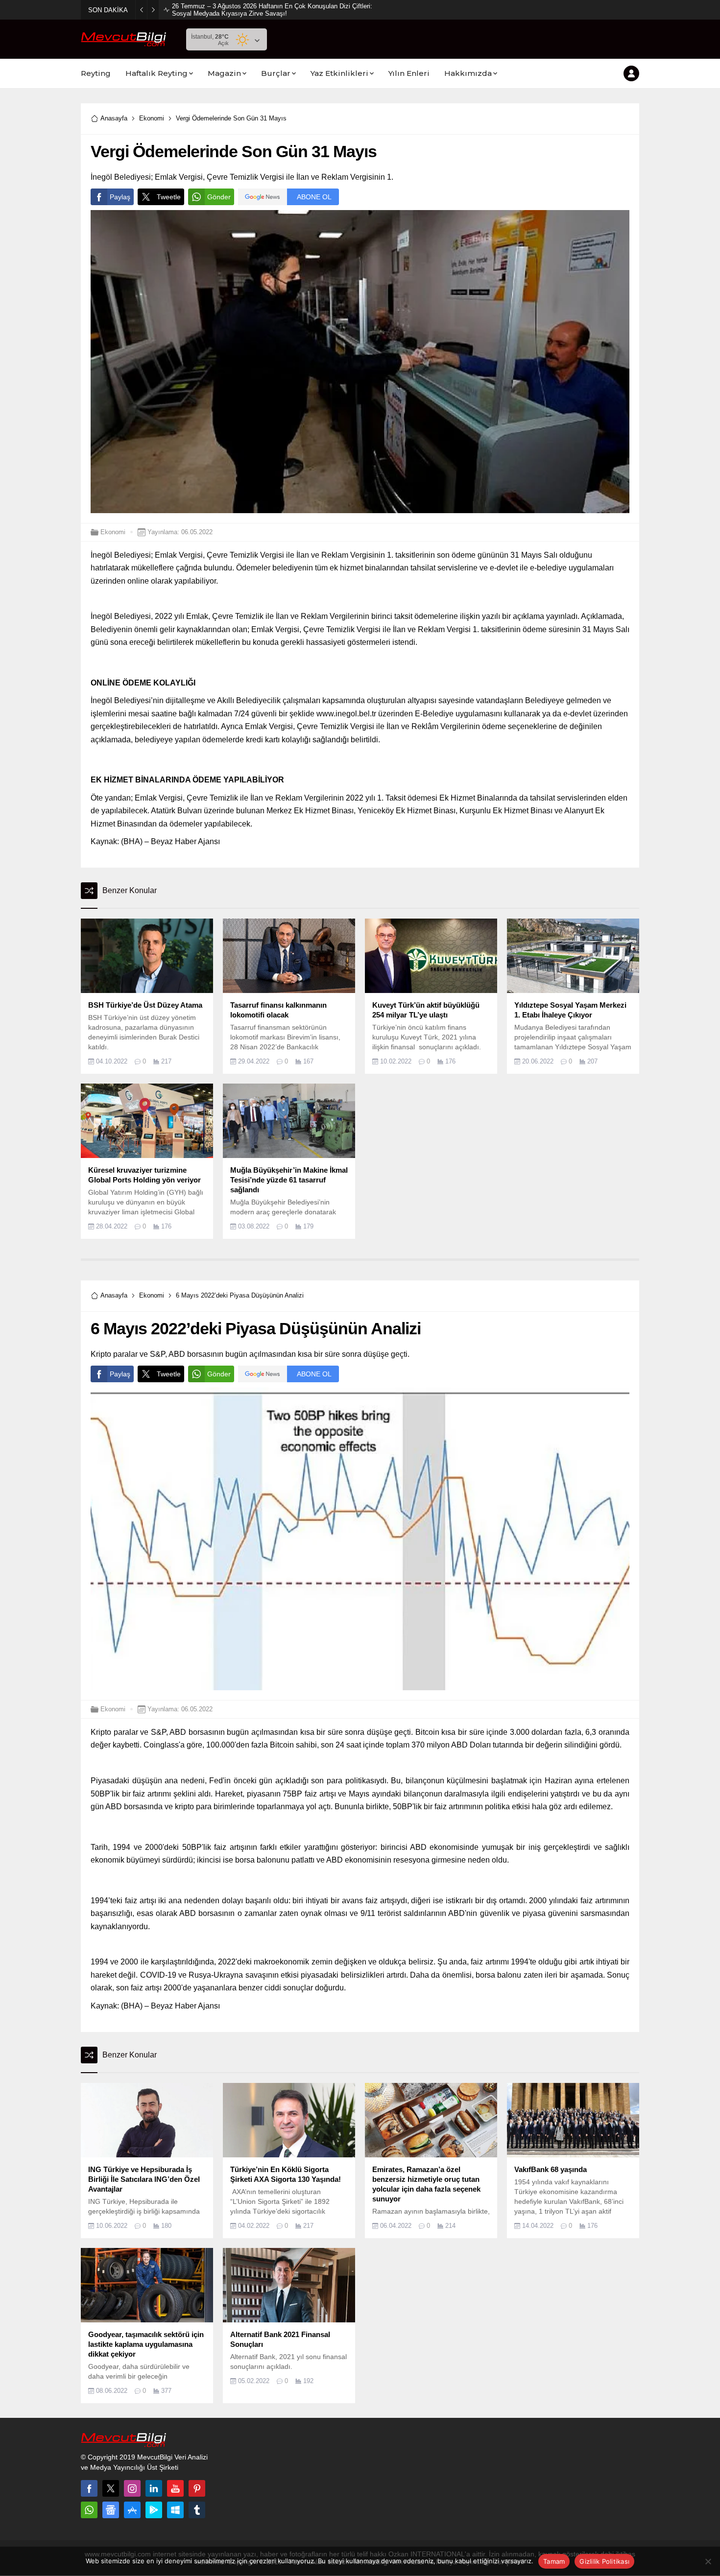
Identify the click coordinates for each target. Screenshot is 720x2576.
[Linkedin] (154, 2488)
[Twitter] (111, 2488)
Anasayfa (114, 118)
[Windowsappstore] (175, 2510)
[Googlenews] (111, 2510)
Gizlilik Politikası (604, 2561)
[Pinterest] (197, 2488)
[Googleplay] (154, 2510)
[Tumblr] (197, 2510)
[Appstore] (132, 2510)
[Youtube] (175, 2488)
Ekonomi (152, 118)
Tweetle (169, 197)
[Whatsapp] (89, 2510)
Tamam (554, 2561)
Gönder (219, 197)
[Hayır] (708, 2561)
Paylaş (120, 197)
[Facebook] (89, 2488)
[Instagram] (132, 2488)
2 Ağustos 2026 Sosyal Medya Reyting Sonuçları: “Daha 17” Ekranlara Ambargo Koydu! (272, 10)
